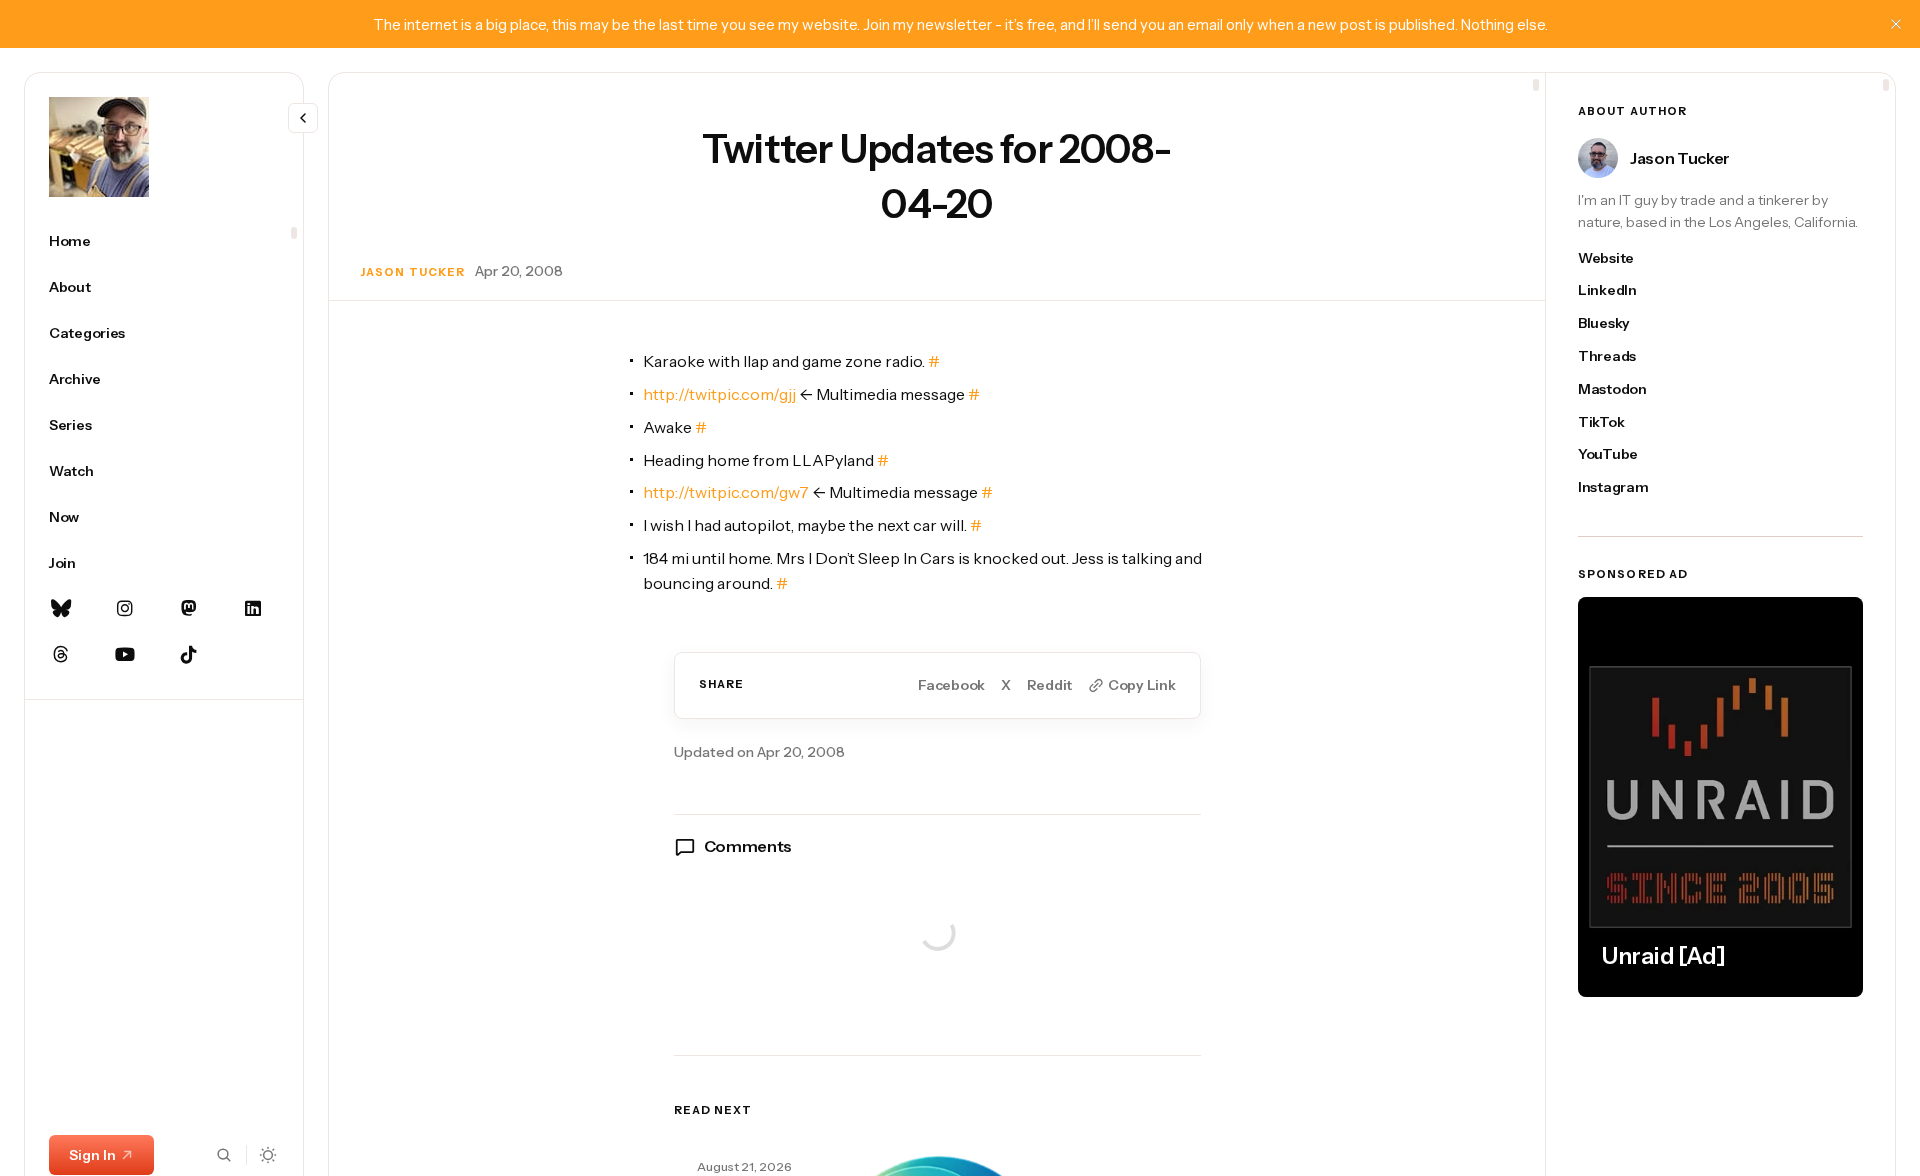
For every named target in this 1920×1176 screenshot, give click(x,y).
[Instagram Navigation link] (125, 609)
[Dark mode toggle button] (268, 1155)
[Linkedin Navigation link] (253, 609)
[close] (1896, 24)
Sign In (92, 1155)
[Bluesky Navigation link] (61, 609)
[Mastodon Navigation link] (189, 609)
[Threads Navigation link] (61, 655)
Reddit (1049, 685)
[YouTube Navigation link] (125, 655)
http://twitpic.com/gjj (719, 394)
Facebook (951, 685)
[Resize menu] (303, 118)
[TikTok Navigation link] (189, 655)
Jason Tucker (413, 272)
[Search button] (224, 1155)
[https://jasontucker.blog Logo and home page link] (99, 147)
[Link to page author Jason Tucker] (1598, 158)
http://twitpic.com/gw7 (726, 492)
